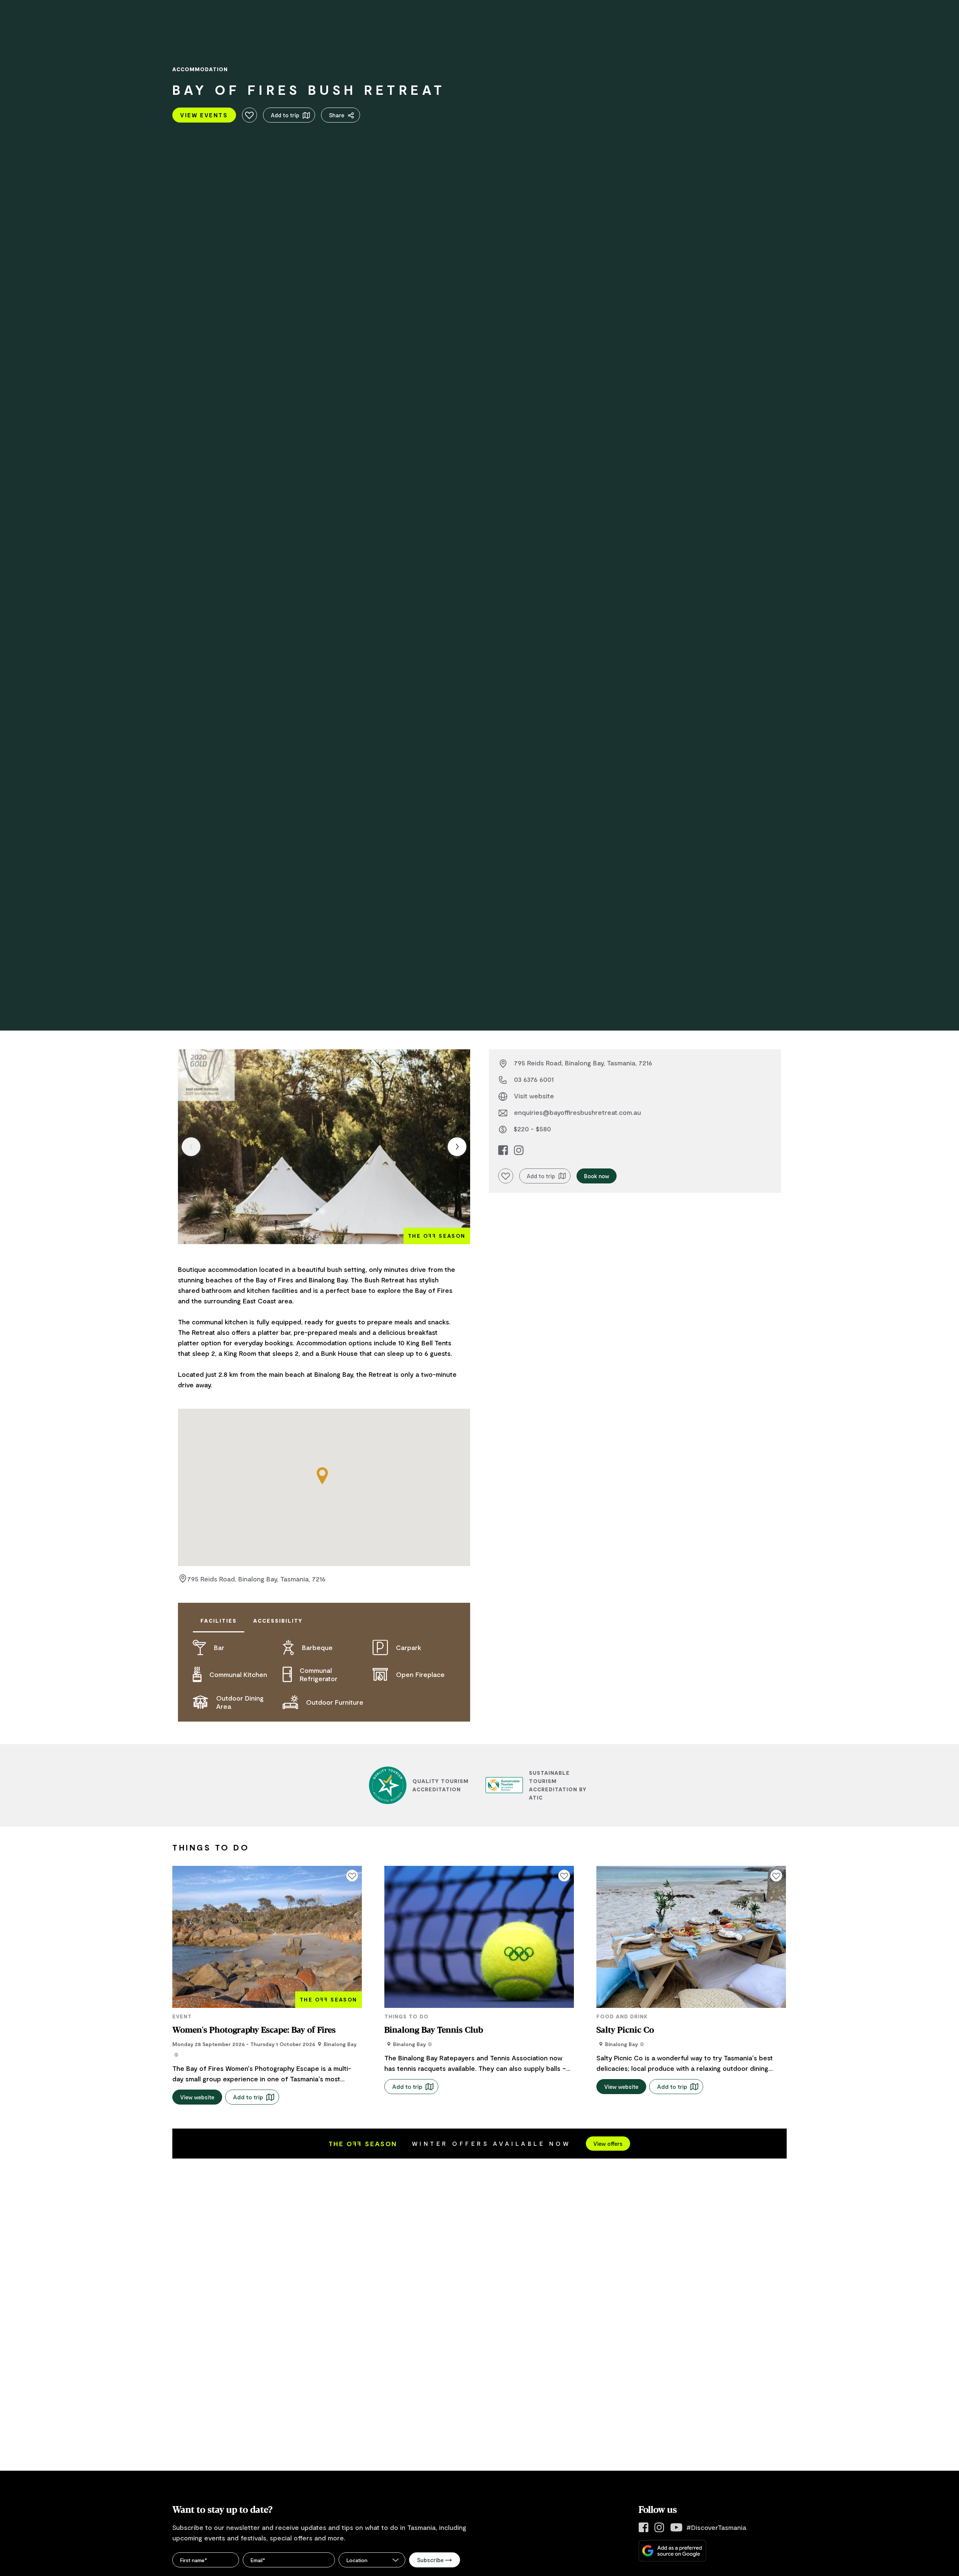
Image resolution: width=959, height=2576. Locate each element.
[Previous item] (191, 1147)
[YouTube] (676, 2527)
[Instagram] (659, 2527)
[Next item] (457, 1147)
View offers (608, 2144)
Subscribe (430, 2560)
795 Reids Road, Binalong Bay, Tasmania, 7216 (256, 1579)
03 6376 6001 (534, 1079)
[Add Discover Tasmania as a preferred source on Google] (672, 2551)
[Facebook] (644, 2527)
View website (197, 2097)
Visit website (534, 1096)
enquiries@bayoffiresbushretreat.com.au (577, 1112)
